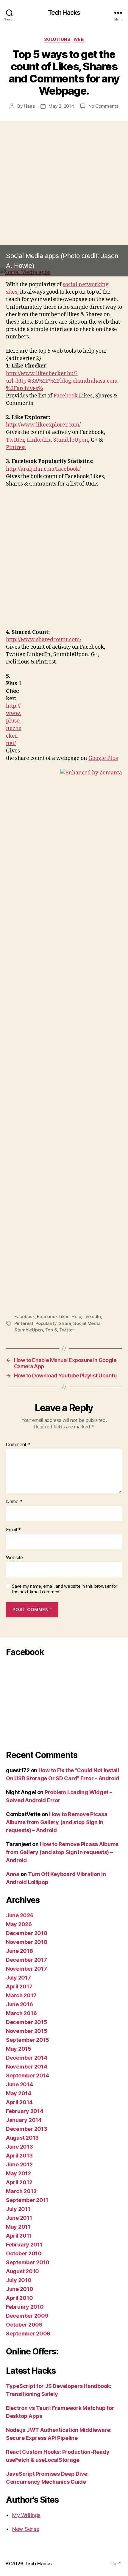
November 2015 (27, 2031)
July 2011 (18, 2209)
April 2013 (19, 2156)
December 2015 (27, 2022)
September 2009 (28, 2334)
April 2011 (19, 2236)
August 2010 (22, 2271)
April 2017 (19, 1987)
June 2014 (19, 2084)
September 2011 (27, 2200)
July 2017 (18, 1978)
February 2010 (25, 2307)
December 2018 (27, 1933)
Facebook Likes (53, 1316)
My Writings (26, 2515)
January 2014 (24, 2120)
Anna (13, 1874)
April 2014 (19, 2102)
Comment (18, 1445)
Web (79, 39)
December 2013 (27, 2129)
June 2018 (19, 1951)
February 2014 (25, 2111)
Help (76, 1316)
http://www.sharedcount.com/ (44, 640)
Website (14, 1558)
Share (65, 1323)
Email (13, 1530)
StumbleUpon (71, 440)
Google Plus (103, 758)
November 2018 (27, 1942)
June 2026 (20, 1915)
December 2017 (26, 1960)
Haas (29, 106)
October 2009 (24, 2325)
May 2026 (19, 1924)
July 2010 (19, 2280)
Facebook (66, 396)
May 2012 (18, 2173)
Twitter (15, 440)
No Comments (103, 106)
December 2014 (27, 2058)
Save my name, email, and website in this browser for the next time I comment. (65, 1589)
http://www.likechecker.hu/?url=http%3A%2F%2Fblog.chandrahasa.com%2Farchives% (62, 381)
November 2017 (26, 1969)
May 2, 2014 (61, 106)
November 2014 (27, 2067)
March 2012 (21, 2191)
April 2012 (19, 2182)
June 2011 (19, 2218)
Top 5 (51, 1330)
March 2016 (21, 2013)
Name (14, 1502)
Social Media (87, 1323)
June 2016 (19, 2004)
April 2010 (19, 2298)
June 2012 (19, 2164)
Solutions (57, 39)
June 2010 (20, 2289)
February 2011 (24, 2245)
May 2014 (19, 2093)
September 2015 (28, 2040)
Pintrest (16, 447)
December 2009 (27, 2316)
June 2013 (19, 2147)
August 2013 (22, 2138)
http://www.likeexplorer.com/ (43, 425)
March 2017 (21, 1995)
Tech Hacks (64, 13)
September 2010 (28, 2262)
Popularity (46, 1323)
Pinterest (24, 1323)
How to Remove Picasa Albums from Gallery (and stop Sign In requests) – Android (57, 1822)
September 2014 (28, 2075)
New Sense (26, 2529)
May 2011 (18, 2227)
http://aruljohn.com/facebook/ (43, 469)
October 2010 (24, 2253)
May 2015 (19, 2049)
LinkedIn (39, 440)
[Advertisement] (64, 202)
